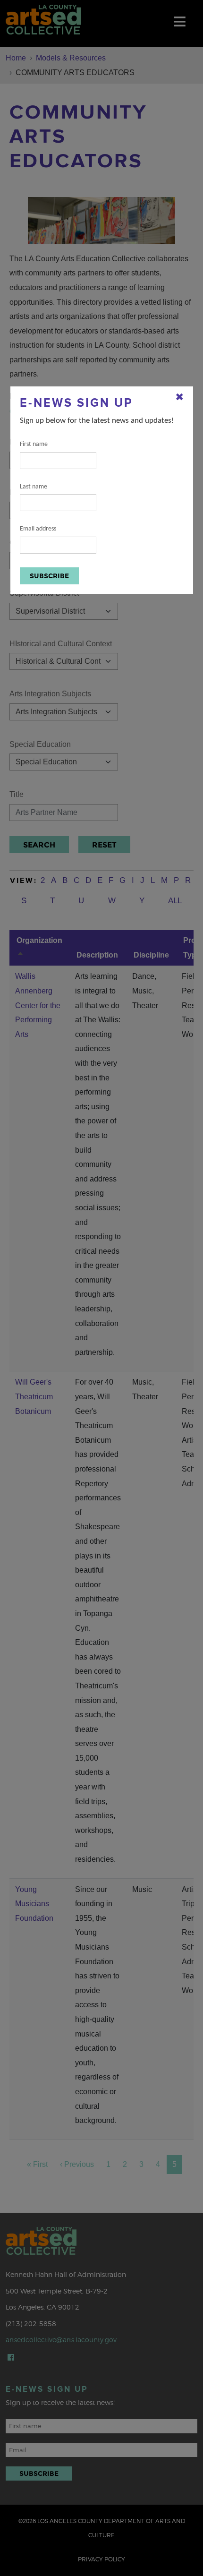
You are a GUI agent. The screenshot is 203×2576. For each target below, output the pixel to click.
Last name (34, 487)
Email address (38, 529)
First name (34, 444)
